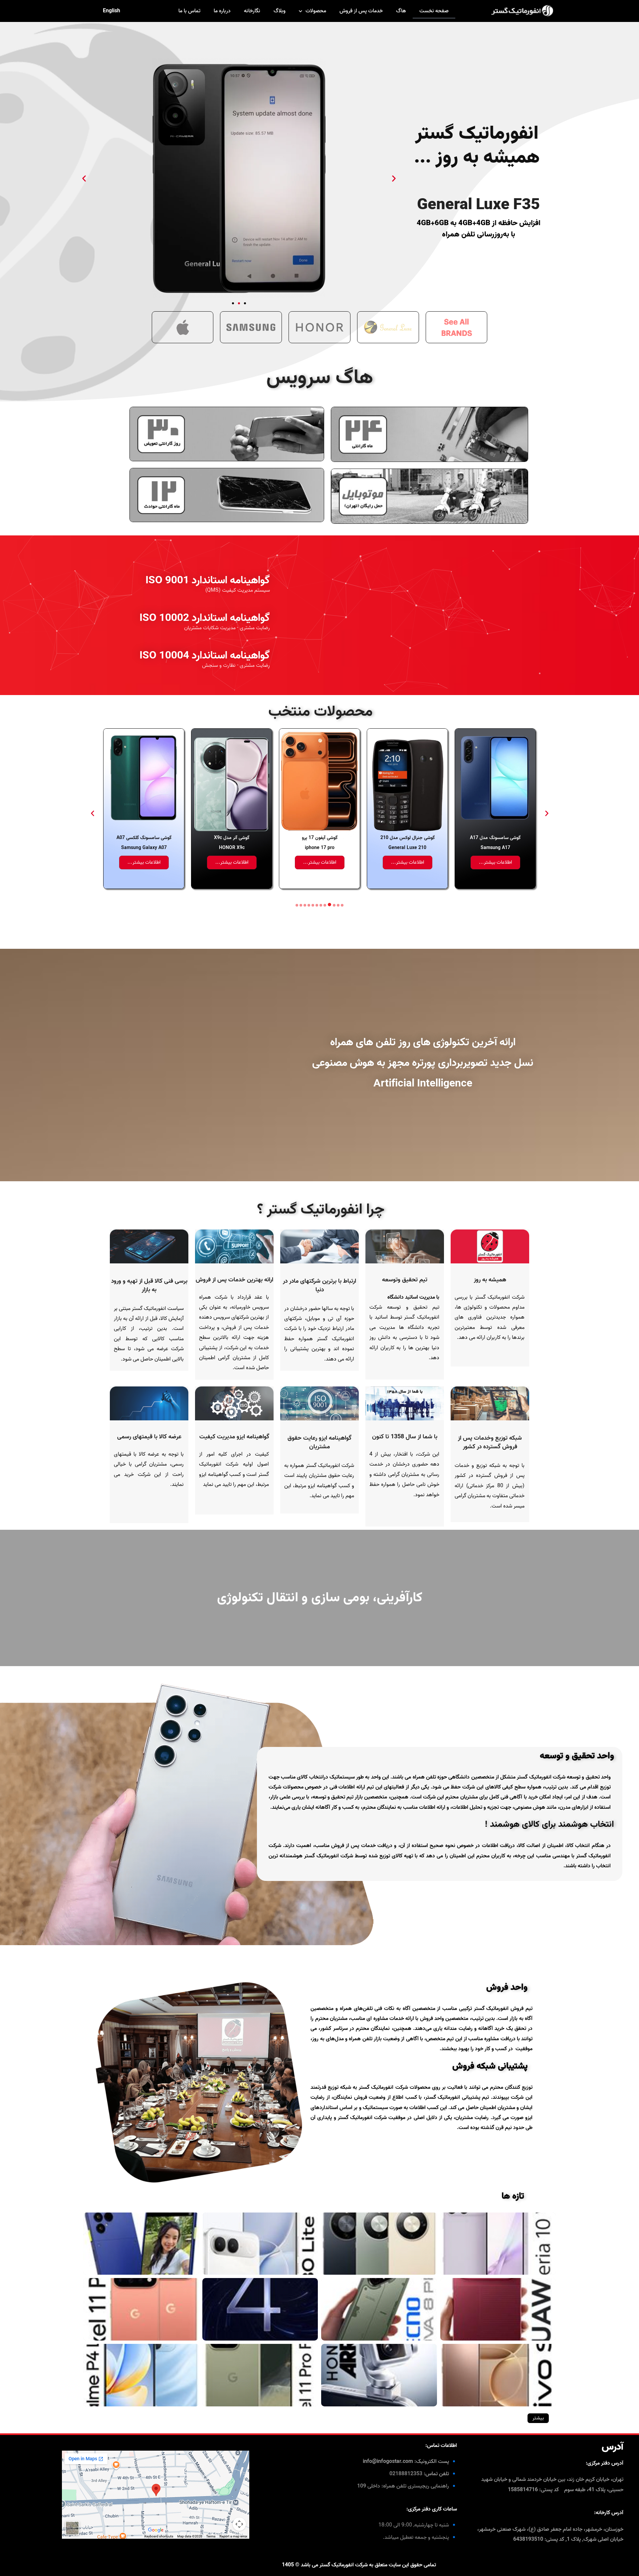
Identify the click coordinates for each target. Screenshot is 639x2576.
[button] (84, 178)
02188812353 (406, 2474)
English (111, 11)
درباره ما (222, 11)
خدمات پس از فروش (361, 11)
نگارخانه (252, 11)
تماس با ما (189, 11)
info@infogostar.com (388, 2462)
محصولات (316, 11)
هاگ (401, 11)
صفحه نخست (434, 11)
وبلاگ (280, 11)
